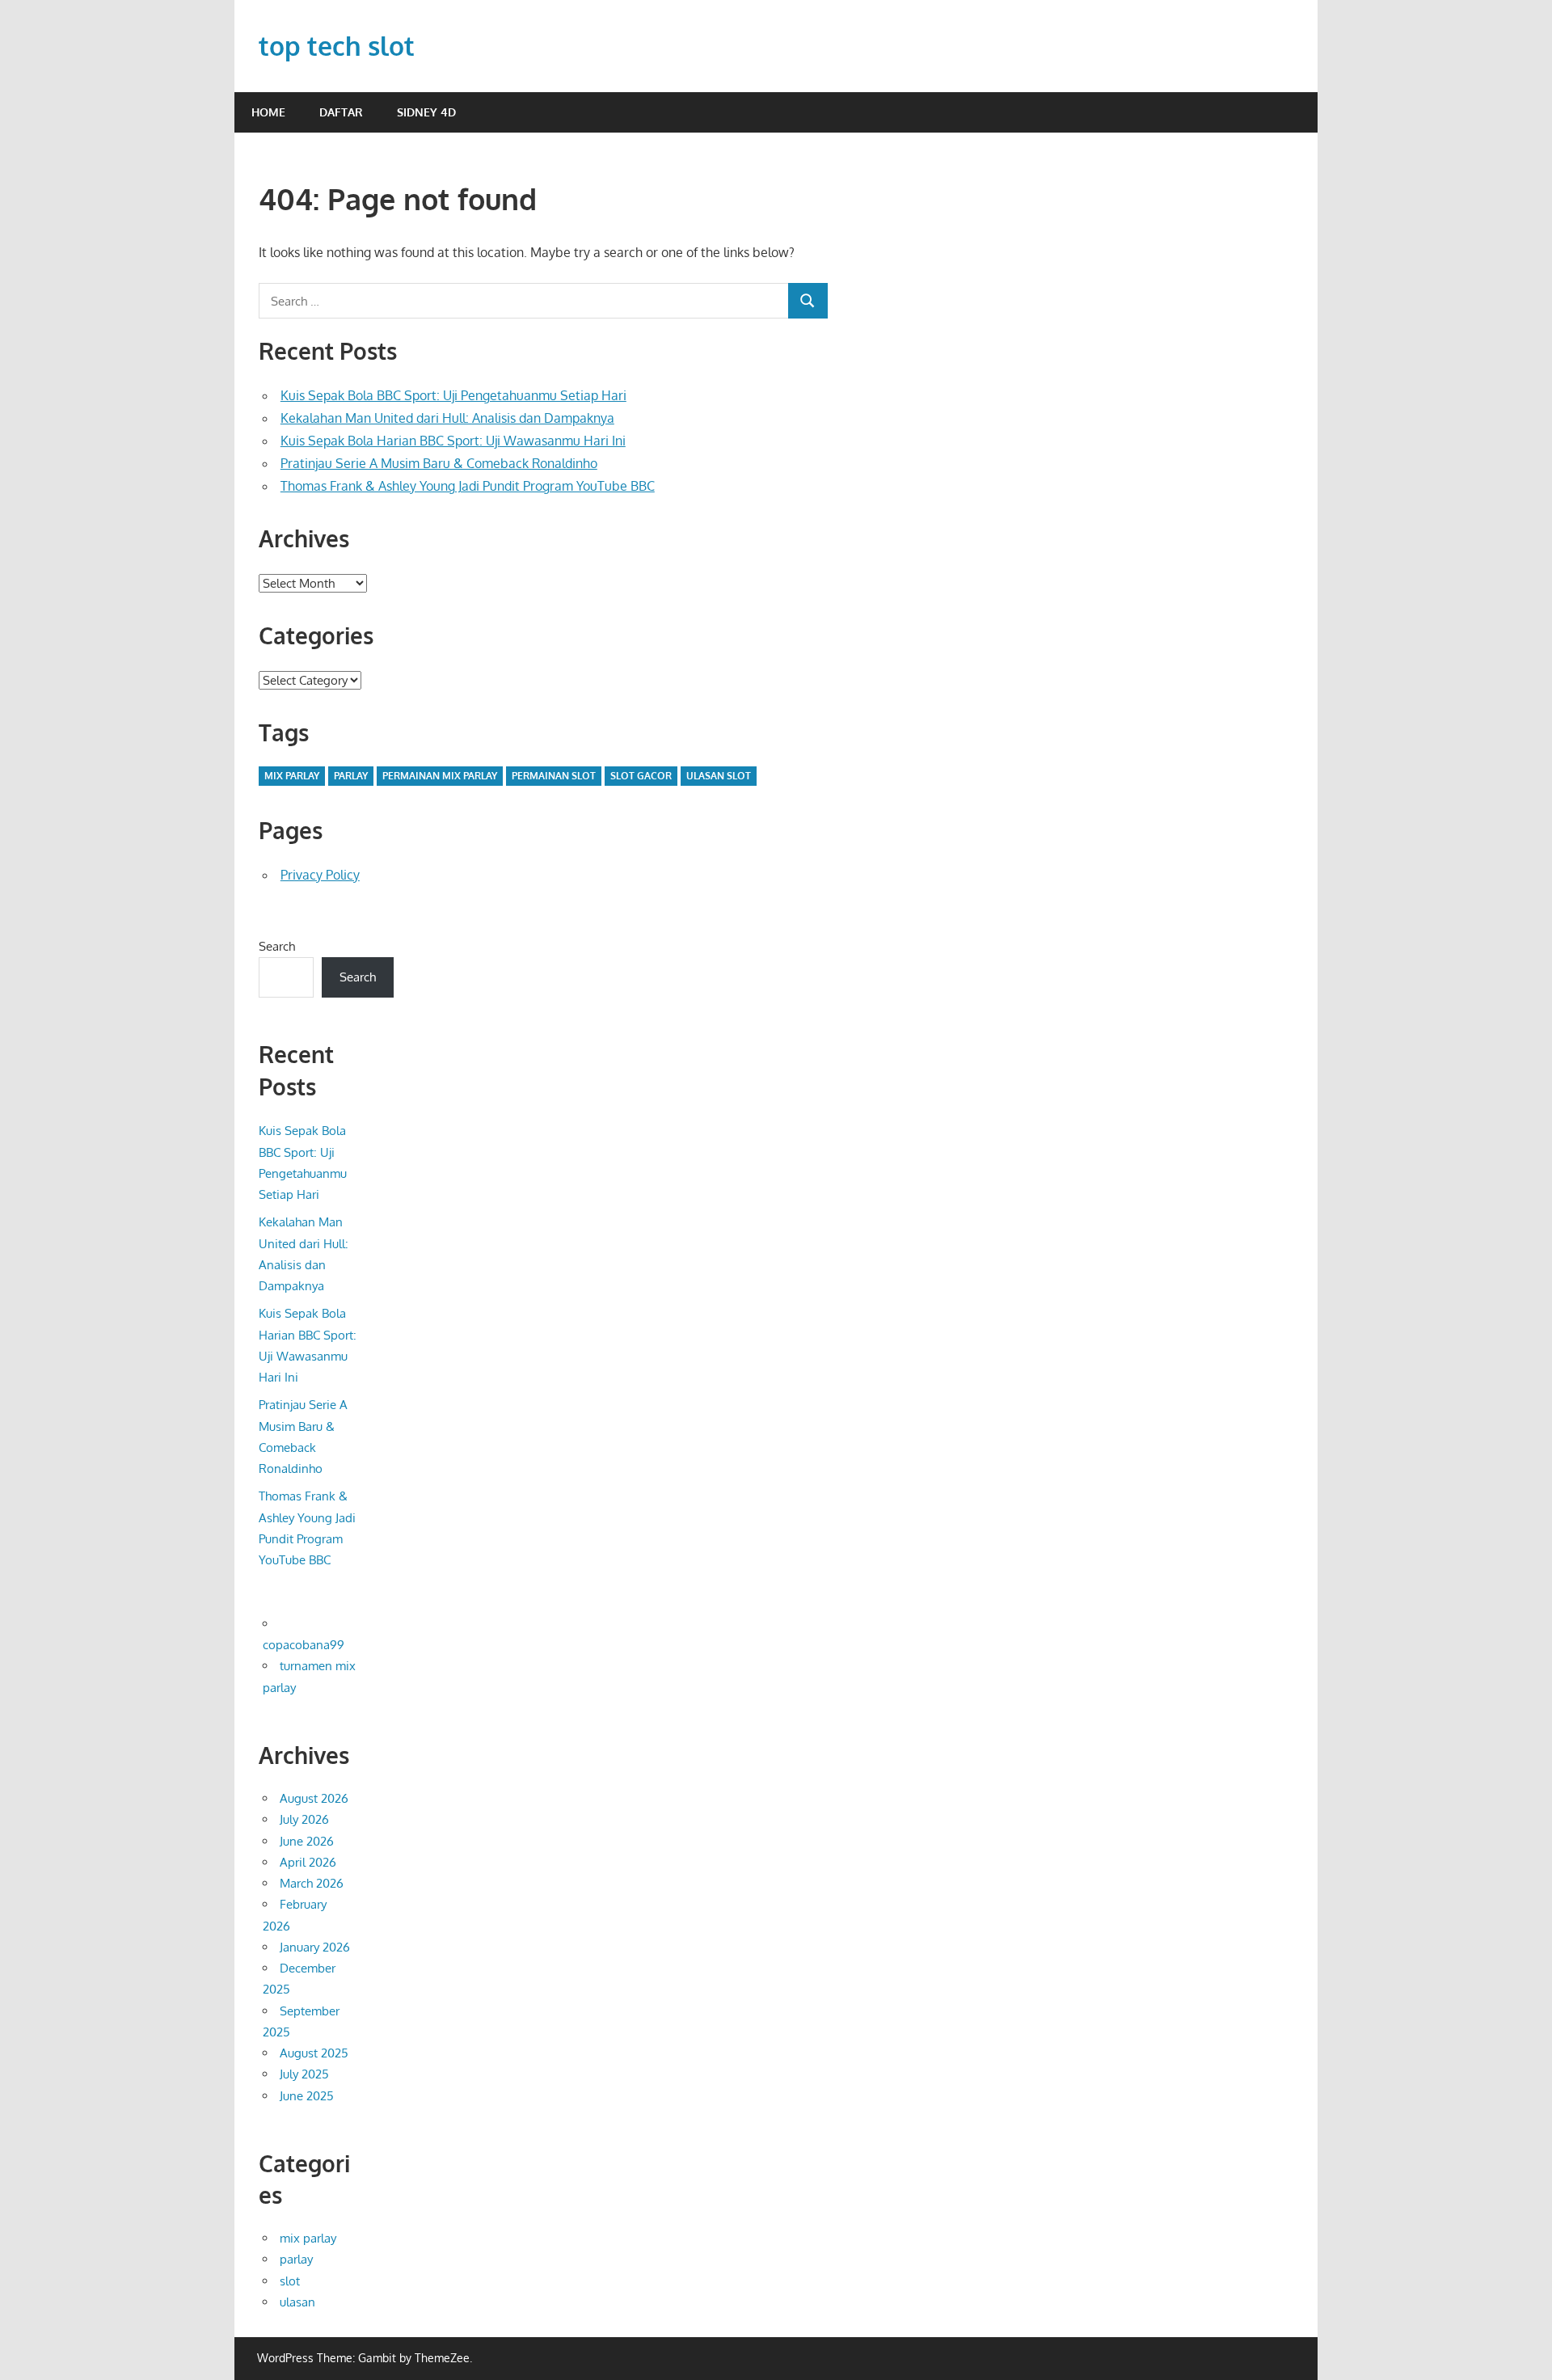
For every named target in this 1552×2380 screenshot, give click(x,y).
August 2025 (314, 2053)
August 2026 (314, 1798)
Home (268, 112)
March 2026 (312, 1883)
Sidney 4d (426, 112)
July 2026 (304, 1819)
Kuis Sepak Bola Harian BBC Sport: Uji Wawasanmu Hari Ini (453, 441)
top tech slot (337, 46)
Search (277, 946)
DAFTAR (341, 112)
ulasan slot (719, 776)
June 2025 (307, 2096)
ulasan (297, 2302)
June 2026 (307, 1841)
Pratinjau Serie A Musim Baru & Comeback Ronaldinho (439, 463)
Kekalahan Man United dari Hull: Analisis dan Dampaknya (447, 418)
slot (290, 2281)
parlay (351, 776)
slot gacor (641, 776)
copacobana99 (304, 1645)
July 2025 (304, 2074)
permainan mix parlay (440, 776)
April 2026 (308, 1862)
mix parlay (292, 776)
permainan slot (554, 776)
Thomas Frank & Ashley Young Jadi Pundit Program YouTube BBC (468, 486)
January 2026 (315, 1947)
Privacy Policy (320, 875)
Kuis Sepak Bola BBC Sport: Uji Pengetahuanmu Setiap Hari (453, 395)
